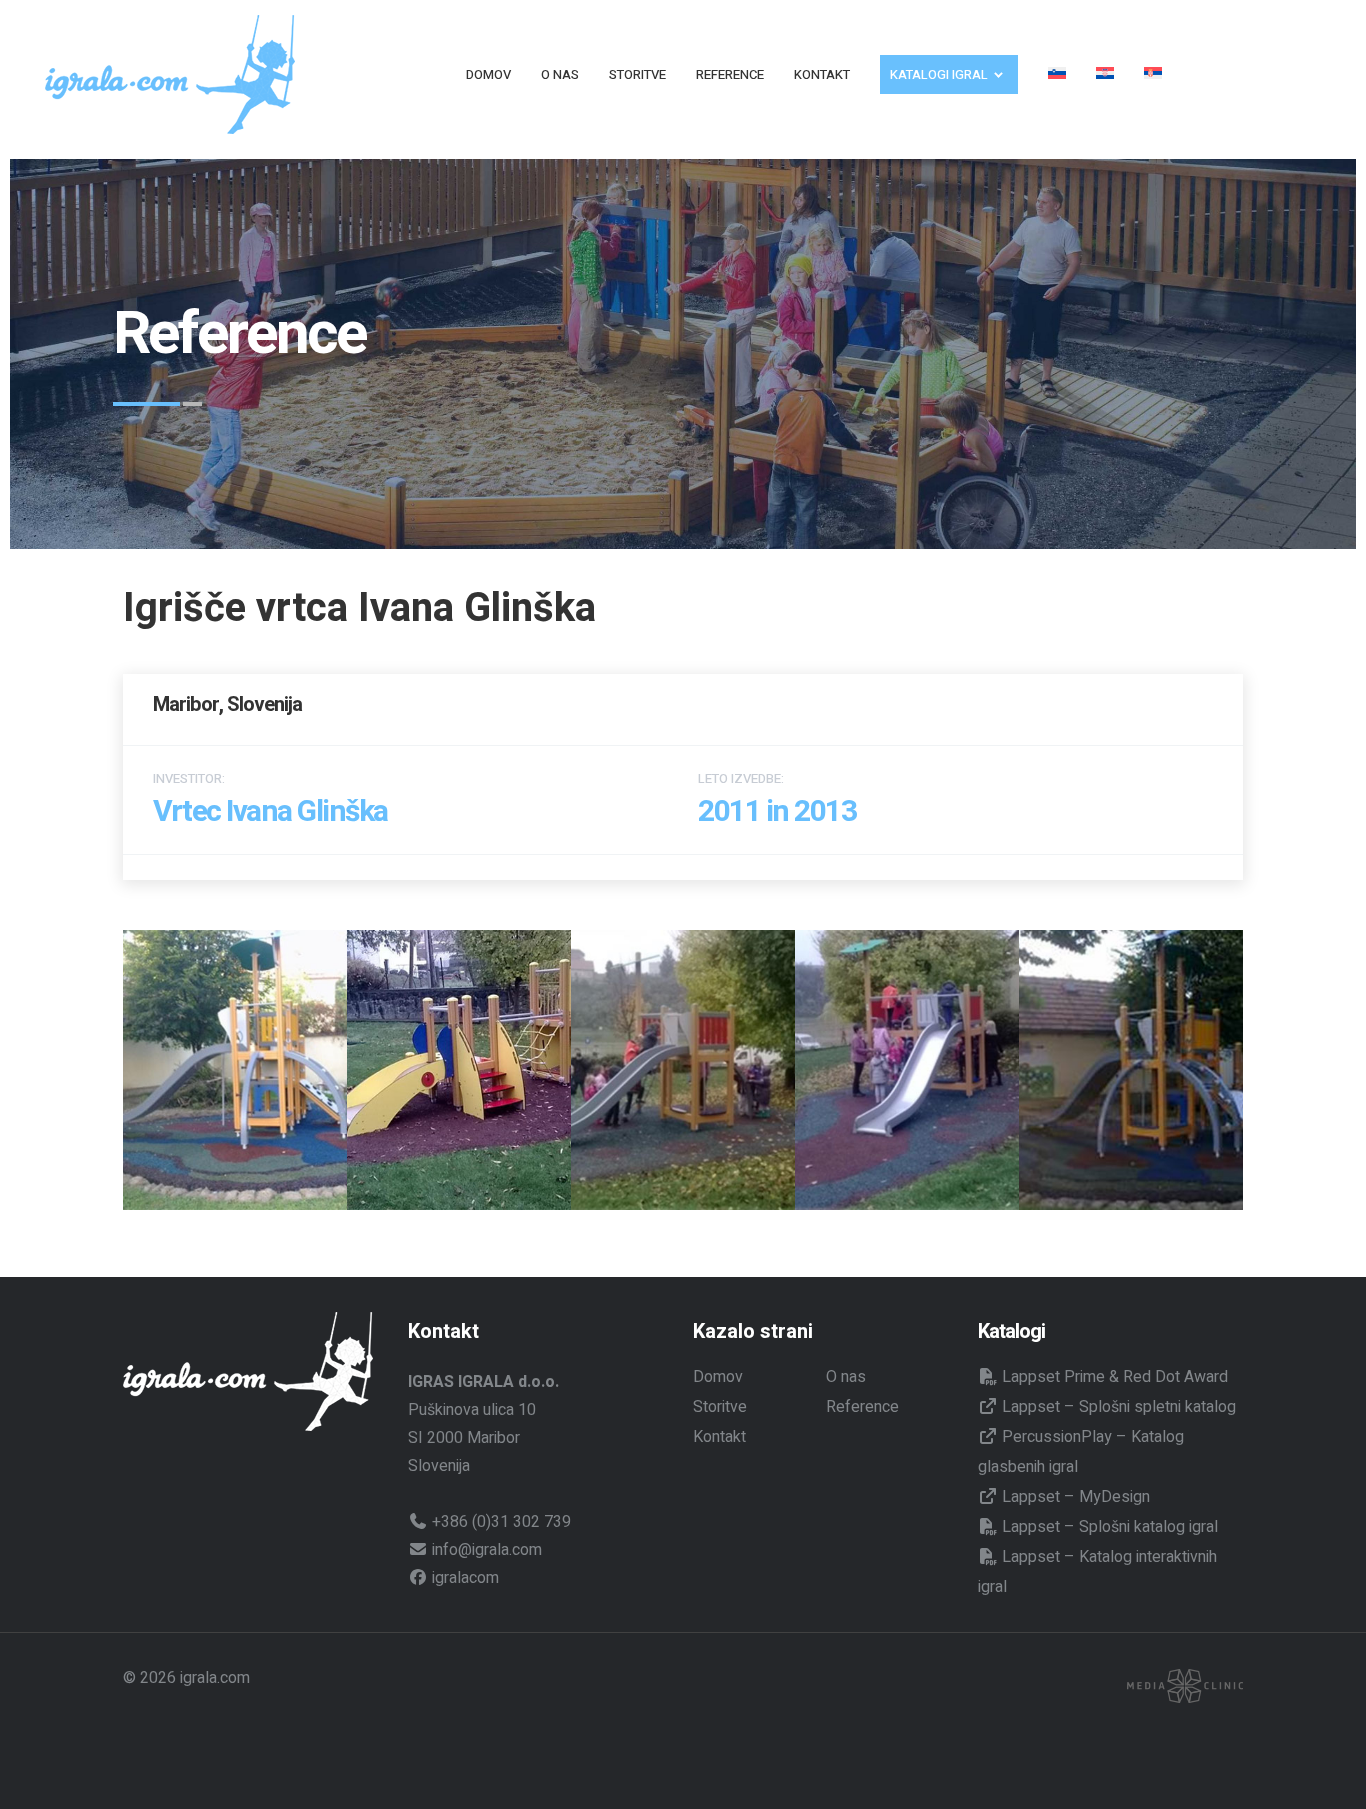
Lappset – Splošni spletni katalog (1117, 1407)
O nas (846, 1377)
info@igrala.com (485, 1550)
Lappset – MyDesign (1074, 1497)
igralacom (463, 1578)
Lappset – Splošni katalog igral (1108, 1527)
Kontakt (719, 1437)
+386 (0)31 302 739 (499, 1522)
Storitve (720, 1407)
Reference (862, 1407)
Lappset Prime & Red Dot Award (1113, 1377)
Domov (718, 1377)
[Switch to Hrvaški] (1105, 74)
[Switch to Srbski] (1153, 74)
